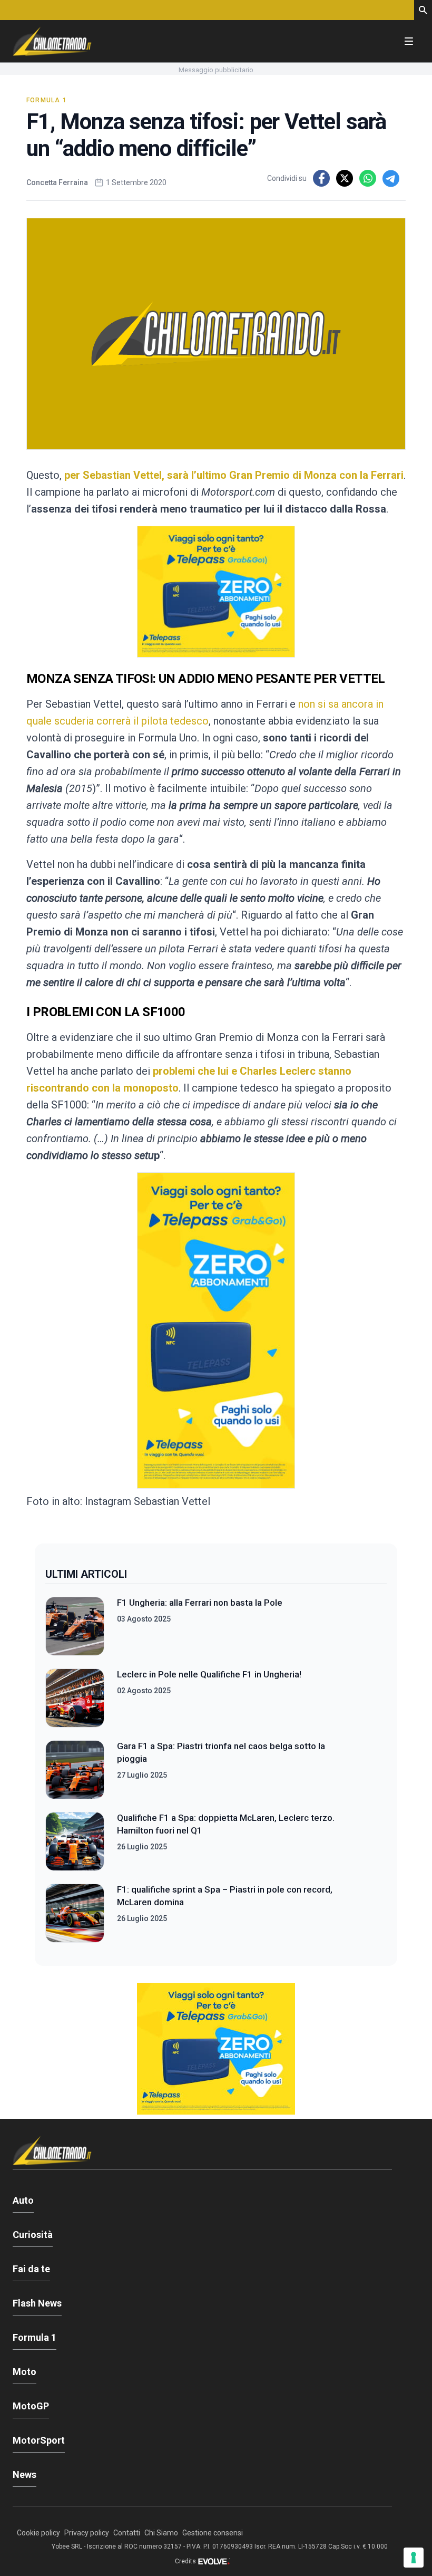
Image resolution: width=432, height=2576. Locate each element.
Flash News (37, 2303)
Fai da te (31, 2269)
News (24, 2474)
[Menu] (409, 41)
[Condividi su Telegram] (391, 178)
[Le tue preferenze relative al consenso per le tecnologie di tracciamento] (414, 2558)
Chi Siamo (161, 2533)
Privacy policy (87, 2533)
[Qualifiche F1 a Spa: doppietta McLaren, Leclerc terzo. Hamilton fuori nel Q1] (75, 1841)
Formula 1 (47, 100)
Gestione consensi (213, 2533)
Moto (24, 2372)
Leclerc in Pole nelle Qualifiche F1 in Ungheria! (209, 1674)
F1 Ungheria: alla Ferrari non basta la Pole (200, 1603)
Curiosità (33, 2235)
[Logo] (52, 41)
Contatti (127, 2533)
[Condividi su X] (345, 178)
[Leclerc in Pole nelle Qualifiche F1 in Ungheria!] (75, 1698)
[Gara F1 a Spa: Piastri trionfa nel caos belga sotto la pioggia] (75, 1770)
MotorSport (39, 2440)
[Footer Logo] (202, 2153)
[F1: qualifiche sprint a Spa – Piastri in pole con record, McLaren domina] (75, 1913)
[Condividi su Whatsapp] (368, 178)
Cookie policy (38, 2533)
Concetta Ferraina (57, 182)
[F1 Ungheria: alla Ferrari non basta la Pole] (75, 1626)
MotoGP (31, 2406)
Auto (23, 2200)
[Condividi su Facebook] (321, 178)
